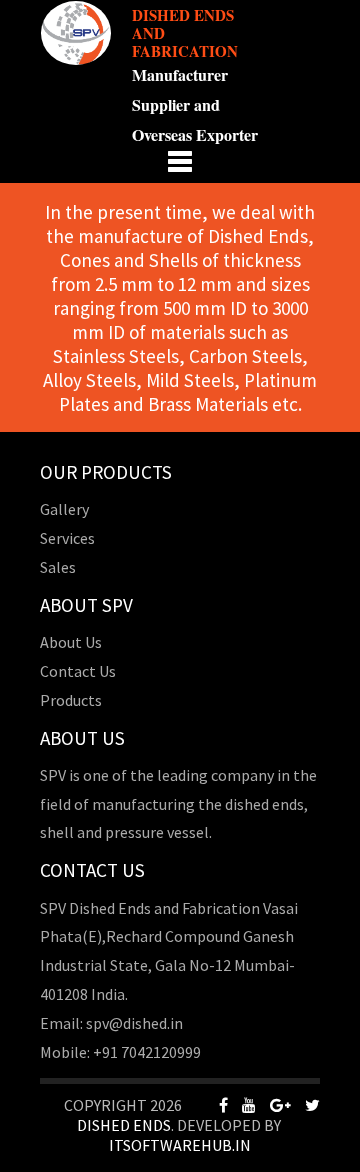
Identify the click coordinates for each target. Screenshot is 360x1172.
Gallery (64, 509)
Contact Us (78, 671)
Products (71, 700)
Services (67, 538)
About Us (71, 642)
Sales (58, 567)
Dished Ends (124, 1125)
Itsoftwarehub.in (180, 1145)
